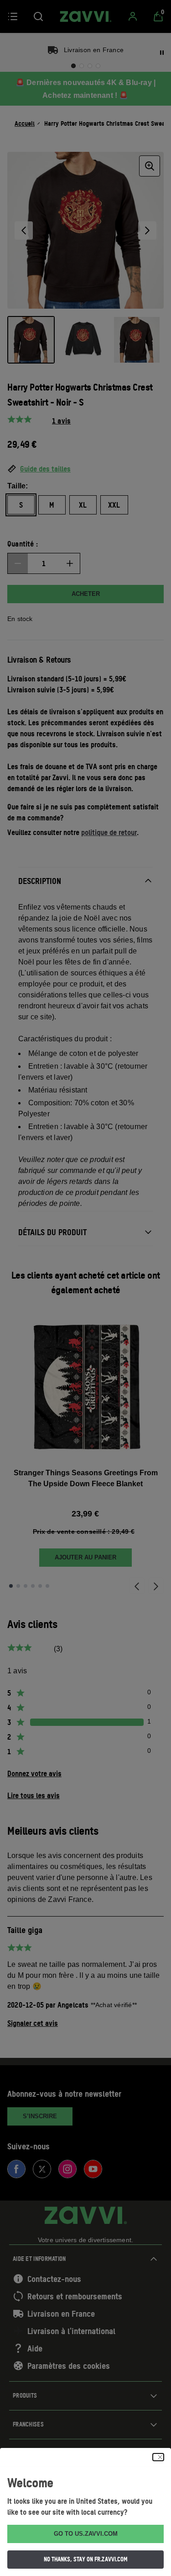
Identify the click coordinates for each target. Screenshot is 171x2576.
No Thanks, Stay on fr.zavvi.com (86, 2559)
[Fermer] (158, 2457)
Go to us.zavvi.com (86, 2534)
